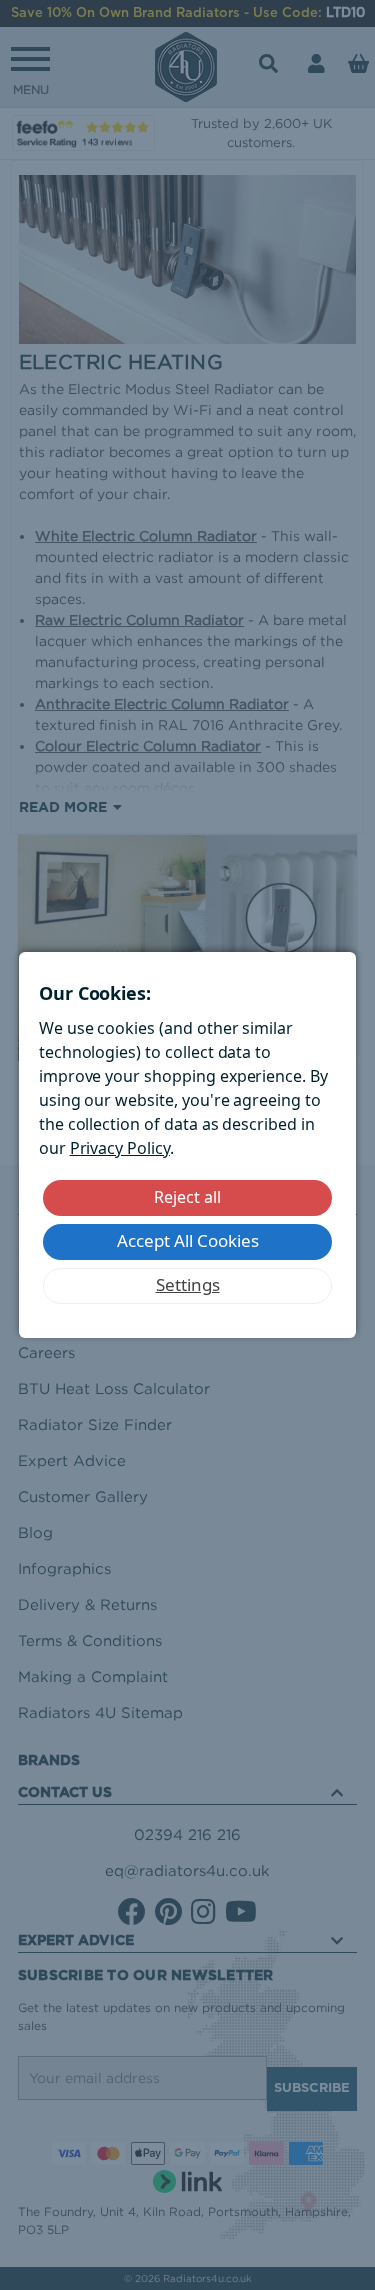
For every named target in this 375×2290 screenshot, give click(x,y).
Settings (188, 1284)
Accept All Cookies (188, 1240)
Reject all (187, 1197)
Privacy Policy (120, 1148)
